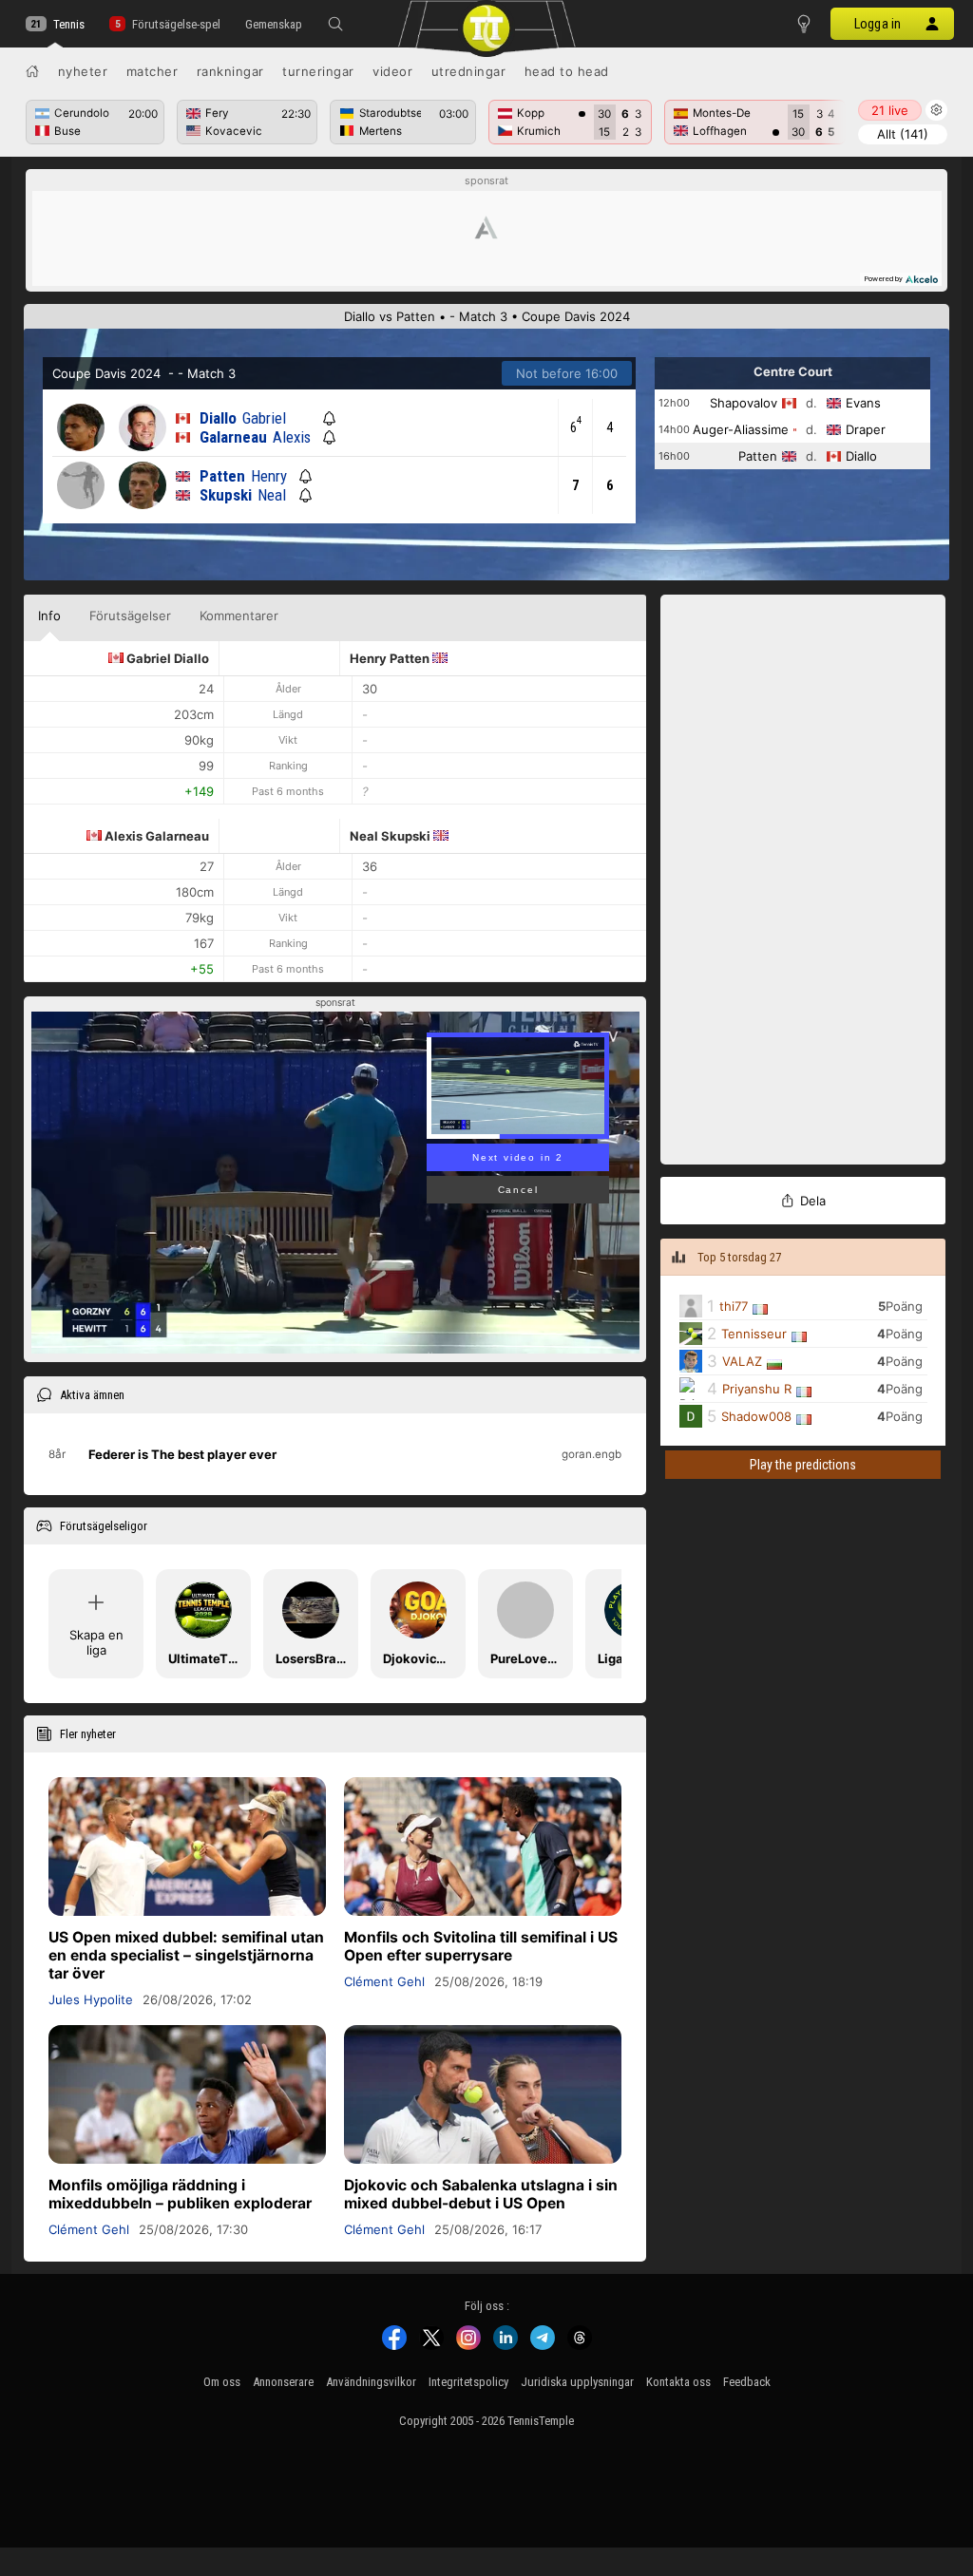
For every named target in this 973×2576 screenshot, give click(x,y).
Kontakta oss (678, 2382)
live (890, 110)
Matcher (153, 71)
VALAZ (742, 1361)
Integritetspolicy (468, 2382)
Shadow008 (756, 1416)
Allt (903, 134)
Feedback (747, 2382)
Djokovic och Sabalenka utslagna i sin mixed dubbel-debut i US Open (481, 2194)
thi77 (734, 1306)
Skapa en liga (96, 1642)
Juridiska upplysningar (577, 2382)
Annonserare (283, 2382)
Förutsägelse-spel (176, 24)
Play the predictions (803, 1465)
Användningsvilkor (371, 2382)
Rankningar (230, 71)
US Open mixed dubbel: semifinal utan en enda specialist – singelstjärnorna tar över (186, 1955)
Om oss (222, 2382)
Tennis (69, 24)
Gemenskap (274, 24)
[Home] (32, 71)
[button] (335, 24)
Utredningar (469, 71)
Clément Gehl (384, 1981)
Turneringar (318, 71)
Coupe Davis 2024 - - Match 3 (144, 373)
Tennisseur (754, 1334)
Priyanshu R (757, 1389)
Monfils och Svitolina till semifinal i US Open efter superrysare (481, 1946)
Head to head (567, 71)
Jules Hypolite (91, 1999)
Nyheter (83, 71)
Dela (813, 1201)
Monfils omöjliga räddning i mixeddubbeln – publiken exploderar (180, 2194)
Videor (392, 71)
